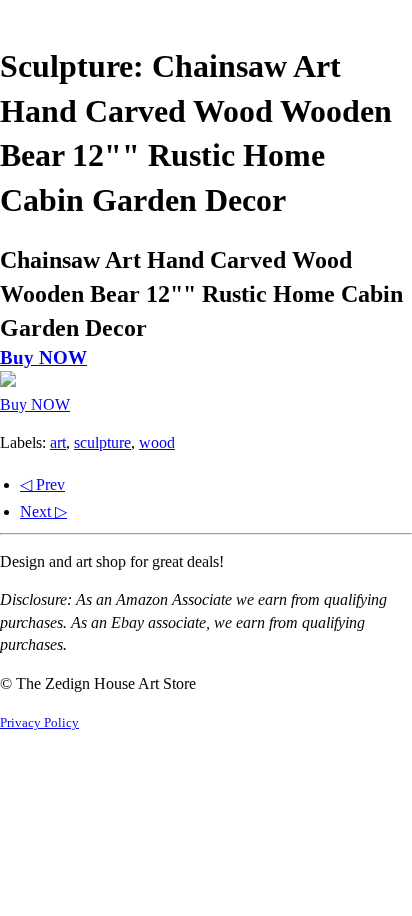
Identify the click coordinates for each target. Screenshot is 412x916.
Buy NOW (43, 357)
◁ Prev (42, 484)
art (58, 442)
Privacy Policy (39, 723)
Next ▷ (43, 511)
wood (157, 442)
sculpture (102, 442)
